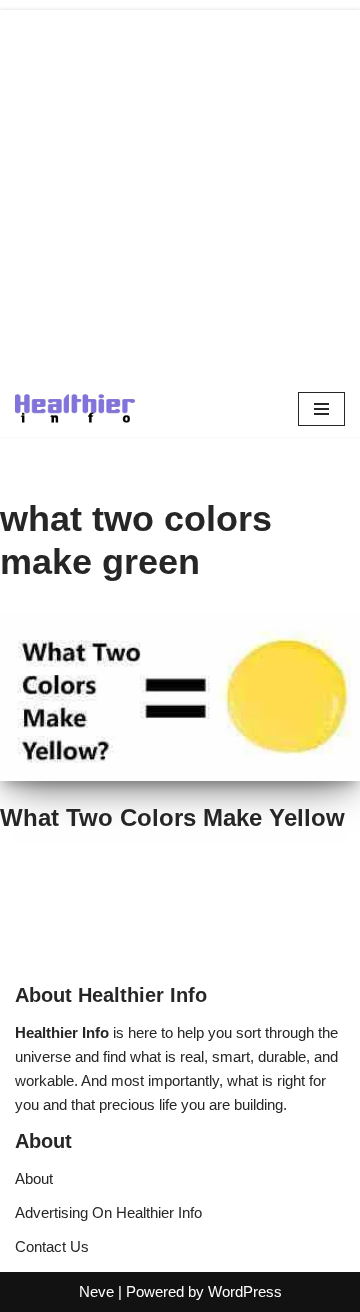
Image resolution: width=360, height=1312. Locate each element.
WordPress (245, 1291)
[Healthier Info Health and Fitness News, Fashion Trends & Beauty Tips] (75, 408)
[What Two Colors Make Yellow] (180, 697)
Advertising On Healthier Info (108, 1212)
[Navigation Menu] (321, 409)
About (34, 1178)
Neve (96, 1291)
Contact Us (52, 1246)
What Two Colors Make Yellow (172, 817)
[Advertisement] (180, 190)
